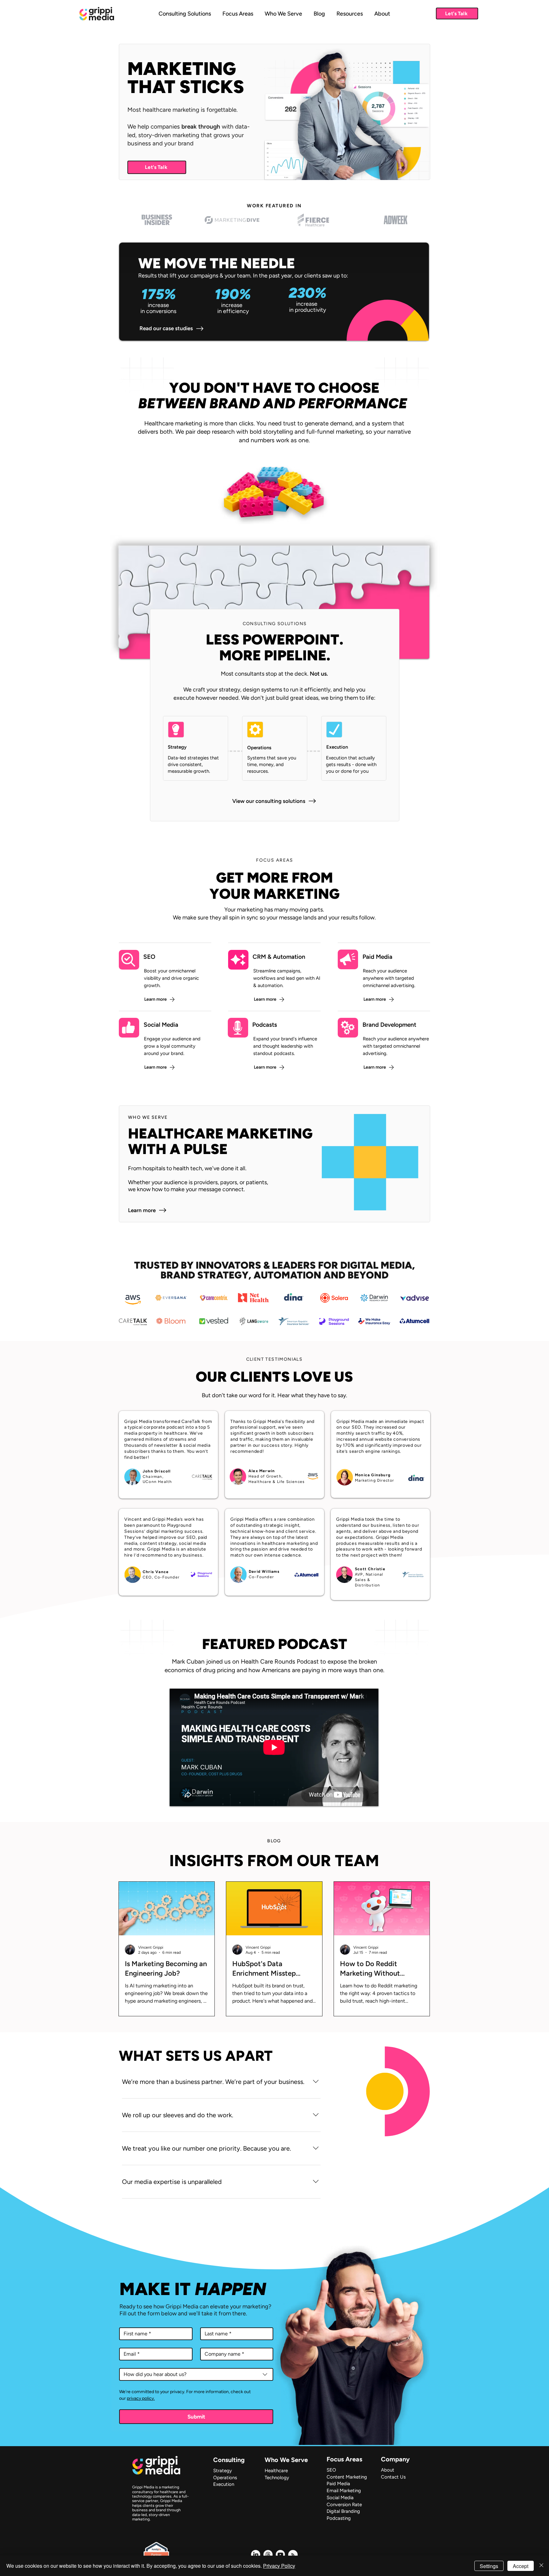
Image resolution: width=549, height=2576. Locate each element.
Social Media (161, 1025)
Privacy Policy (279, 2566)
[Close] (541, 2566)
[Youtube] (280, 2555)
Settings (489, 2566)
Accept (521, 2566)
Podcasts (265, 1025)
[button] (238, 13)
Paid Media (377, 957)
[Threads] (268, 2555)
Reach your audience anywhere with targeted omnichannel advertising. (389, 978)
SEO (149, 957)
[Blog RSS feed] (293, 2555)
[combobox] (196, 2374)
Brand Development (389, 1025)
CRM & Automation (279, 957)
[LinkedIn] (256, 2555)
